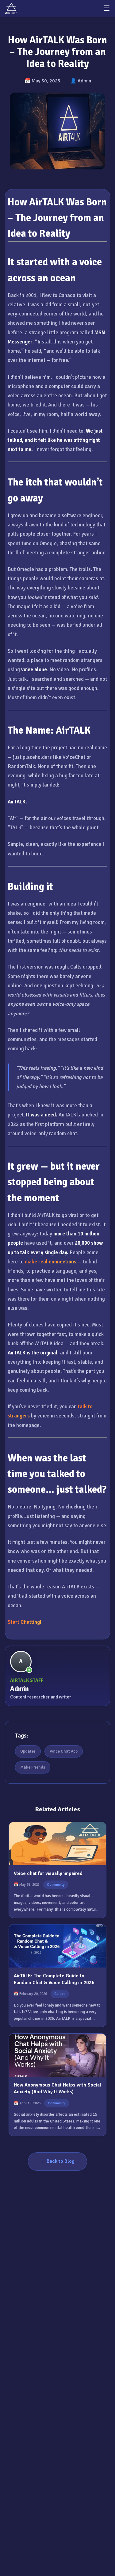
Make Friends (33, 1767)
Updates (28, 1751)
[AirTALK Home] (11, 8)
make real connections (51, 1262)
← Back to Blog (57, 2161)
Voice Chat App (64, 1751)
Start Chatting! (25, 1622)
